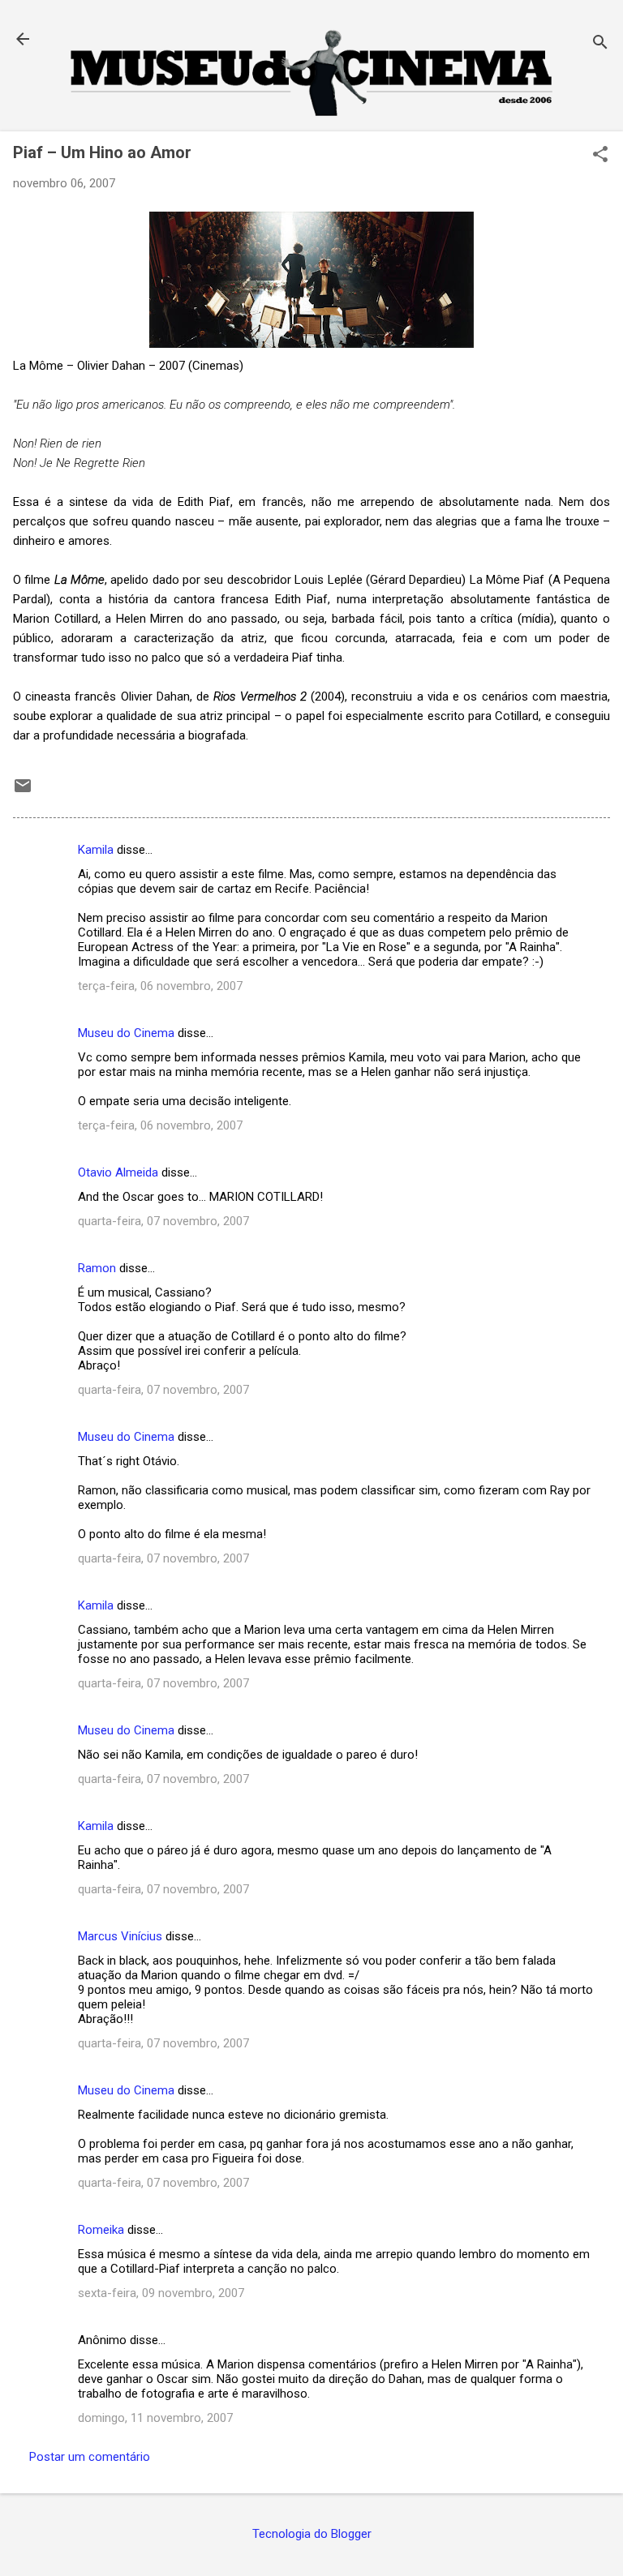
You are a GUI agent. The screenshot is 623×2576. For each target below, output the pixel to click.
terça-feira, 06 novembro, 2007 (160, 986)
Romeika (101, 2230)
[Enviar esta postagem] (23, 791)
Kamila (96, 850)
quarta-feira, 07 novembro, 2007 (163, 1221)
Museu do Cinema (126, 1033)
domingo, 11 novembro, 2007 (155, 2418)
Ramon (97, 1268)
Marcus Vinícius (120, 1936)
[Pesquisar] (600, 44)
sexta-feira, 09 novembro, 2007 (161, 2293)
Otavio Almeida (118, 1172)
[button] (600, 156)
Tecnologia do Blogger (312, 2534)
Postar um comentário (90, 2457)
